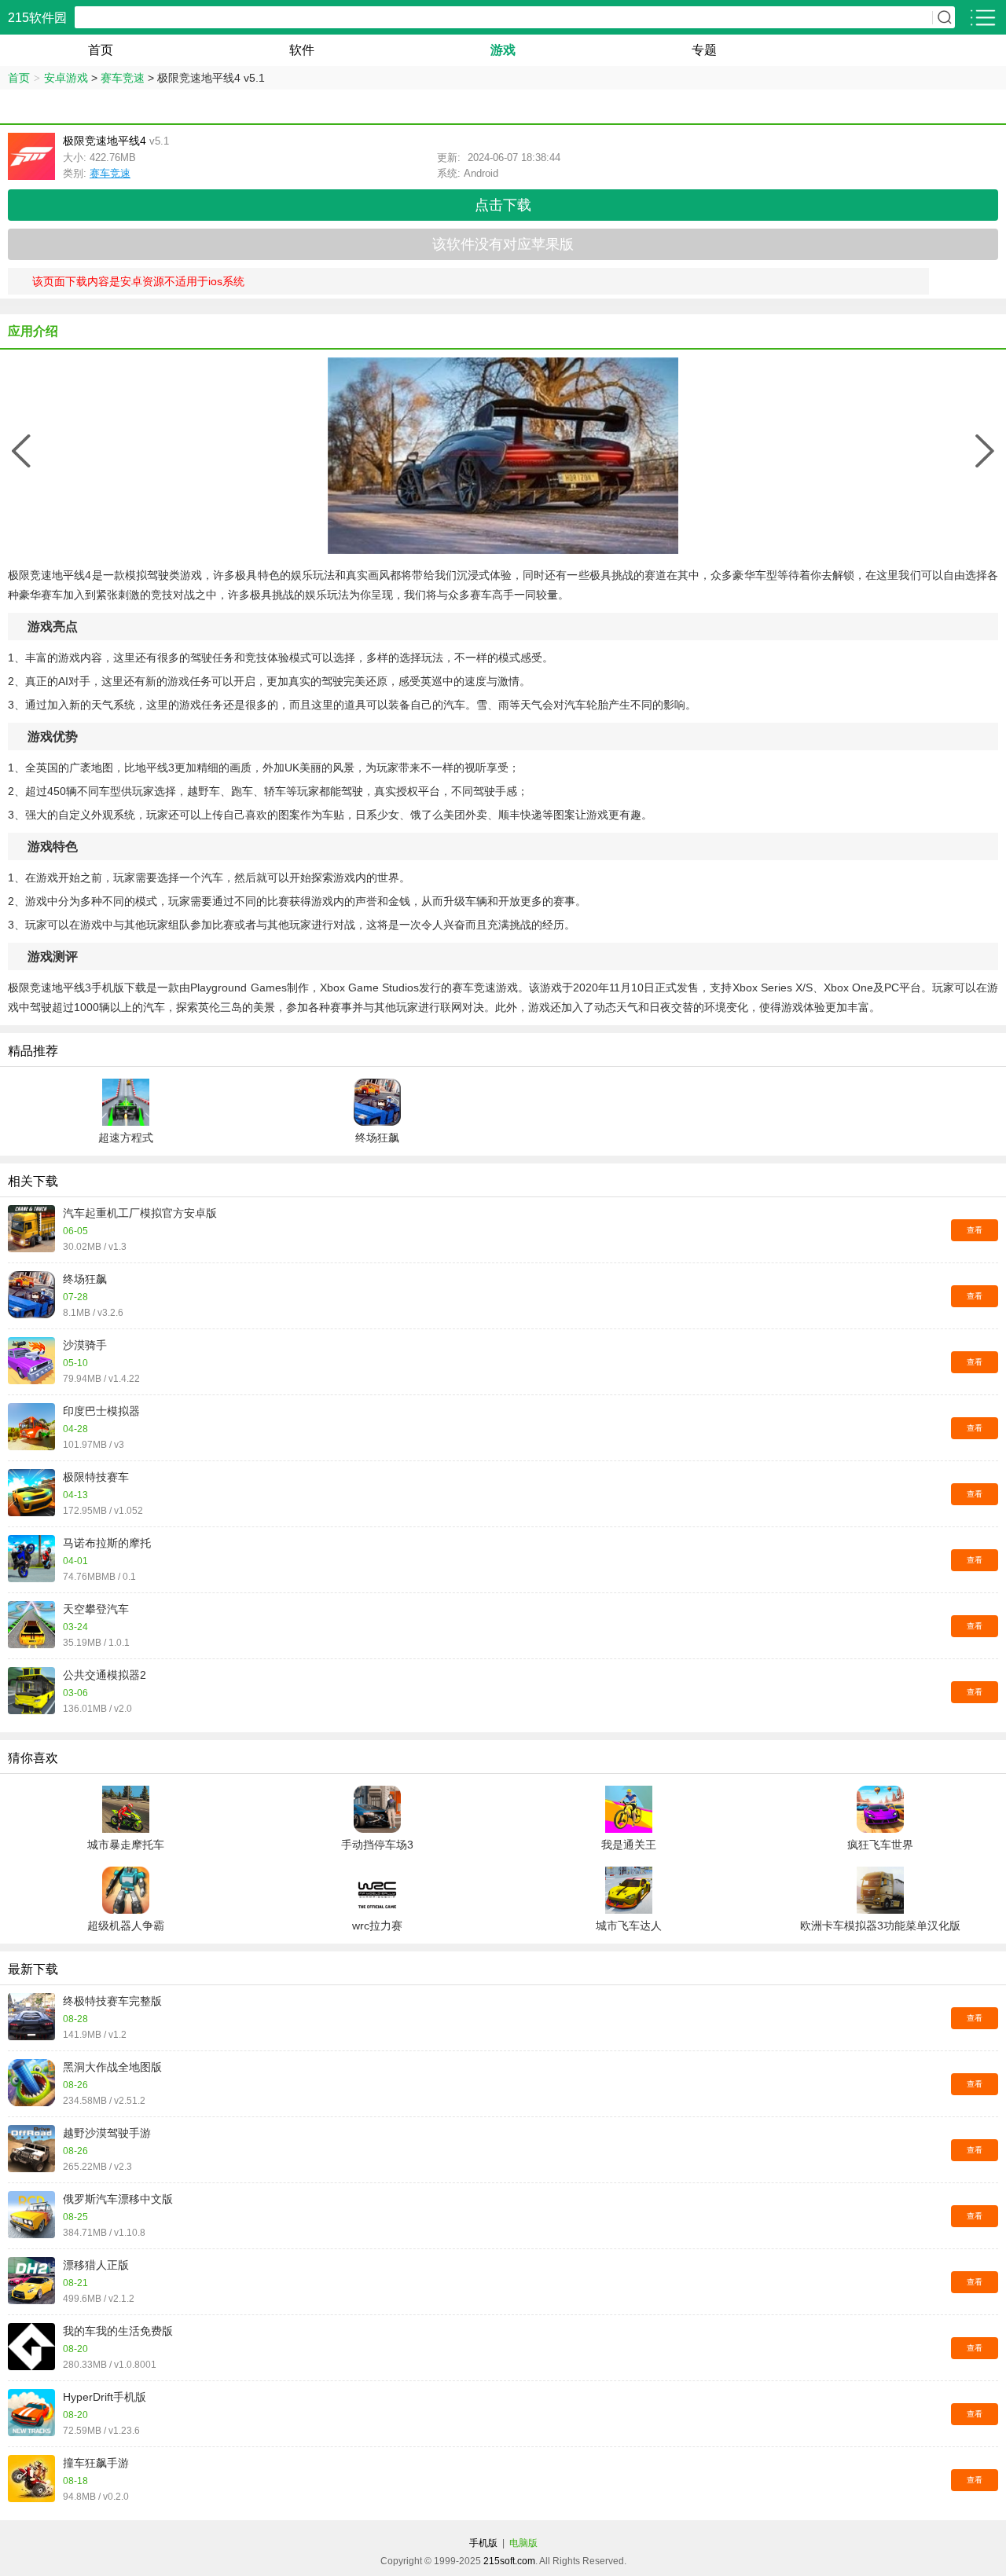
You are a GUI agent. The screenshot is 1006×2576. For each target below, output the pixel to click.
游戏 (503, 50)
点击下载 (503, 205)
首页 (101, 50)
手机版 (483, 2543)
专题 (704, 50)
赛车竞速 (123, 78)
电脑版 (523, 2543)
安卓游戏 (66, 78)
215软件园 (37, 18)
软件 (302, 50)
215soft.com (509, 2561)
